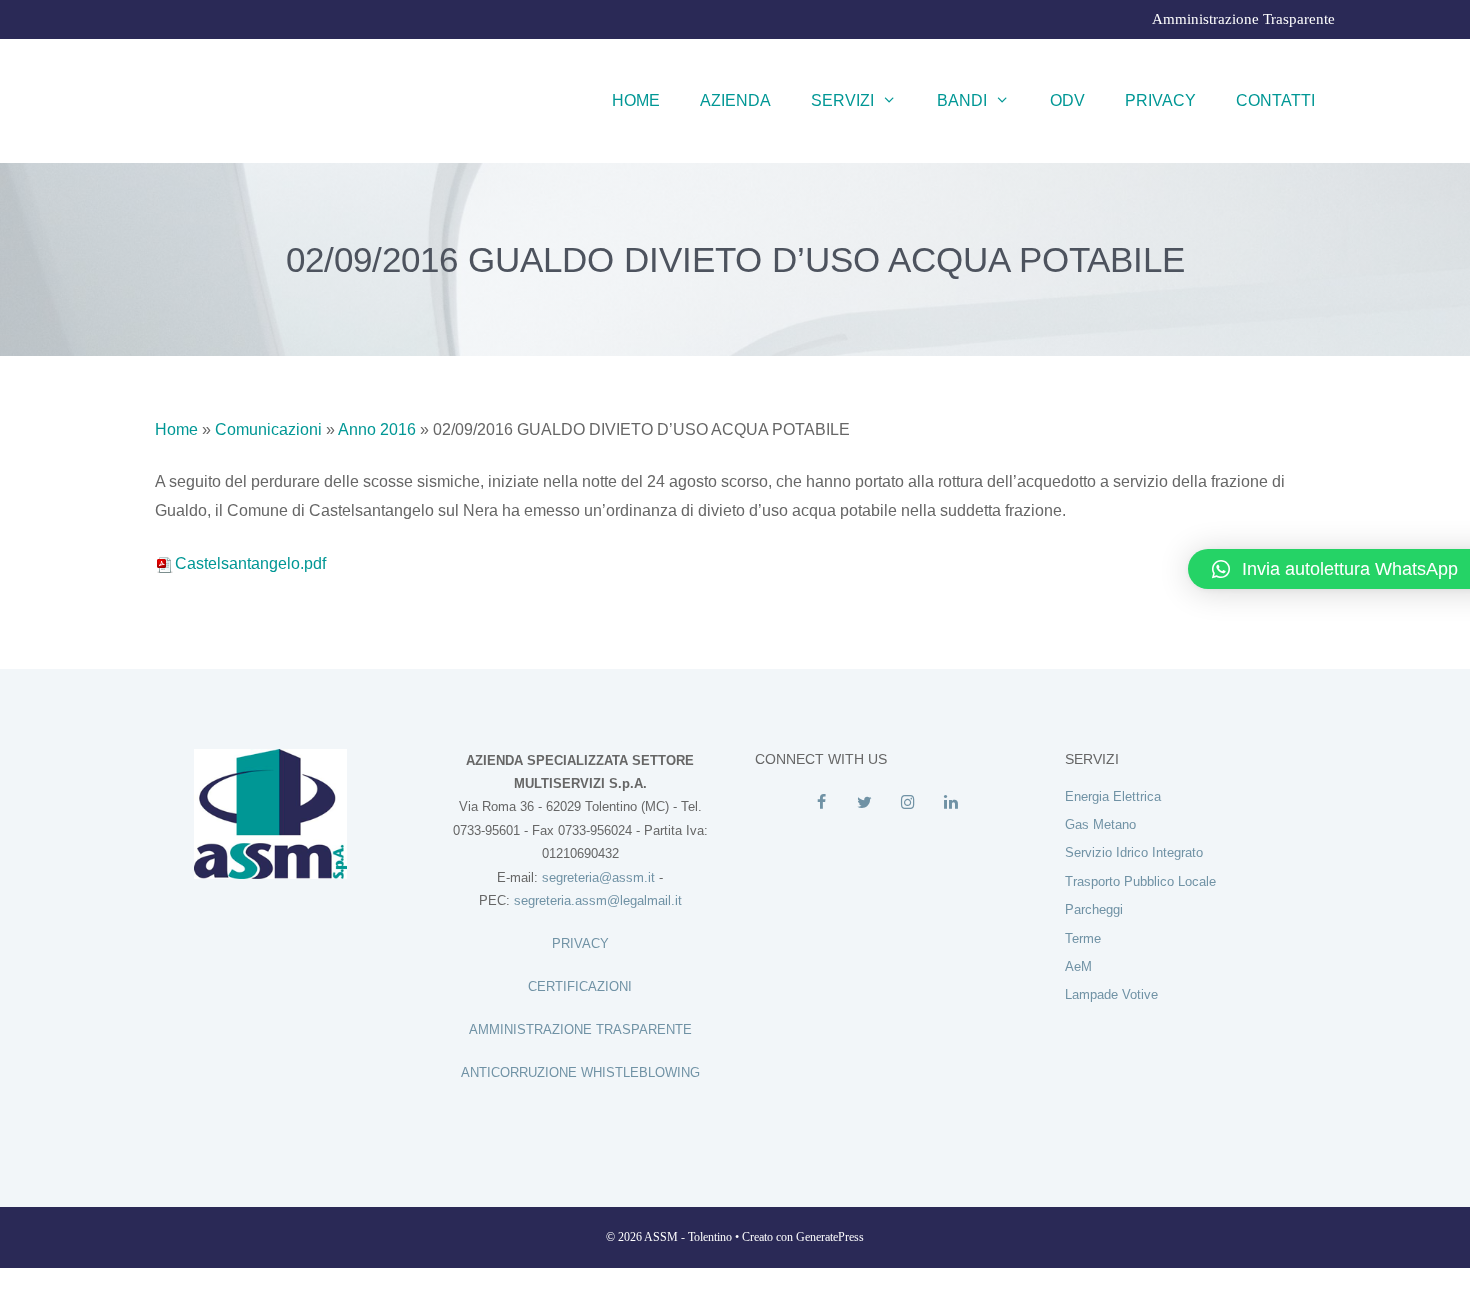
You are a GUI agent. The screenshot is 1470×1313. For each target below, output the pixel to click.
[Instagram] (907, 803)
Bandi (962, 100)
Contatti (1275, 100)
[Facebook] (821, 803)
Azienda (735, 100)
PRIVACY (580, 943)
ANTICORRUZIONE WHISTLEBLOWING (580, 1072)
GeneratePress (830, 1237)
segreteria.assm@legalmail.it (598, 900)
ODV (1067, 100)
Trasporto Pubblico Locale (1140, 881)
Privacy (1160, 100)
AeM (1078, 966)
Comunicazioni (268, 429)
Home (636, 100)
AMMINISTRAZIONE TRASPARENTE (580, 1029)
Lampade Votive (1111, 994)
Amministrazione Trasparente (1243, 19)
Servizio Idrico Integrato (1134, 852)
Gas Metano (1100, 824)
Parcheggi (1094, 909)
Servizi (842, 100)
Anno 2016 (377, 429)
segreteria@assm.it (598, 877)
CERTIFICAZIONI (580, 986)
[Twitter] (864, 803)
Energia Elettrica (1113, 796)
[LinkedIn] (950, 803)
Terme (1083, 938)
